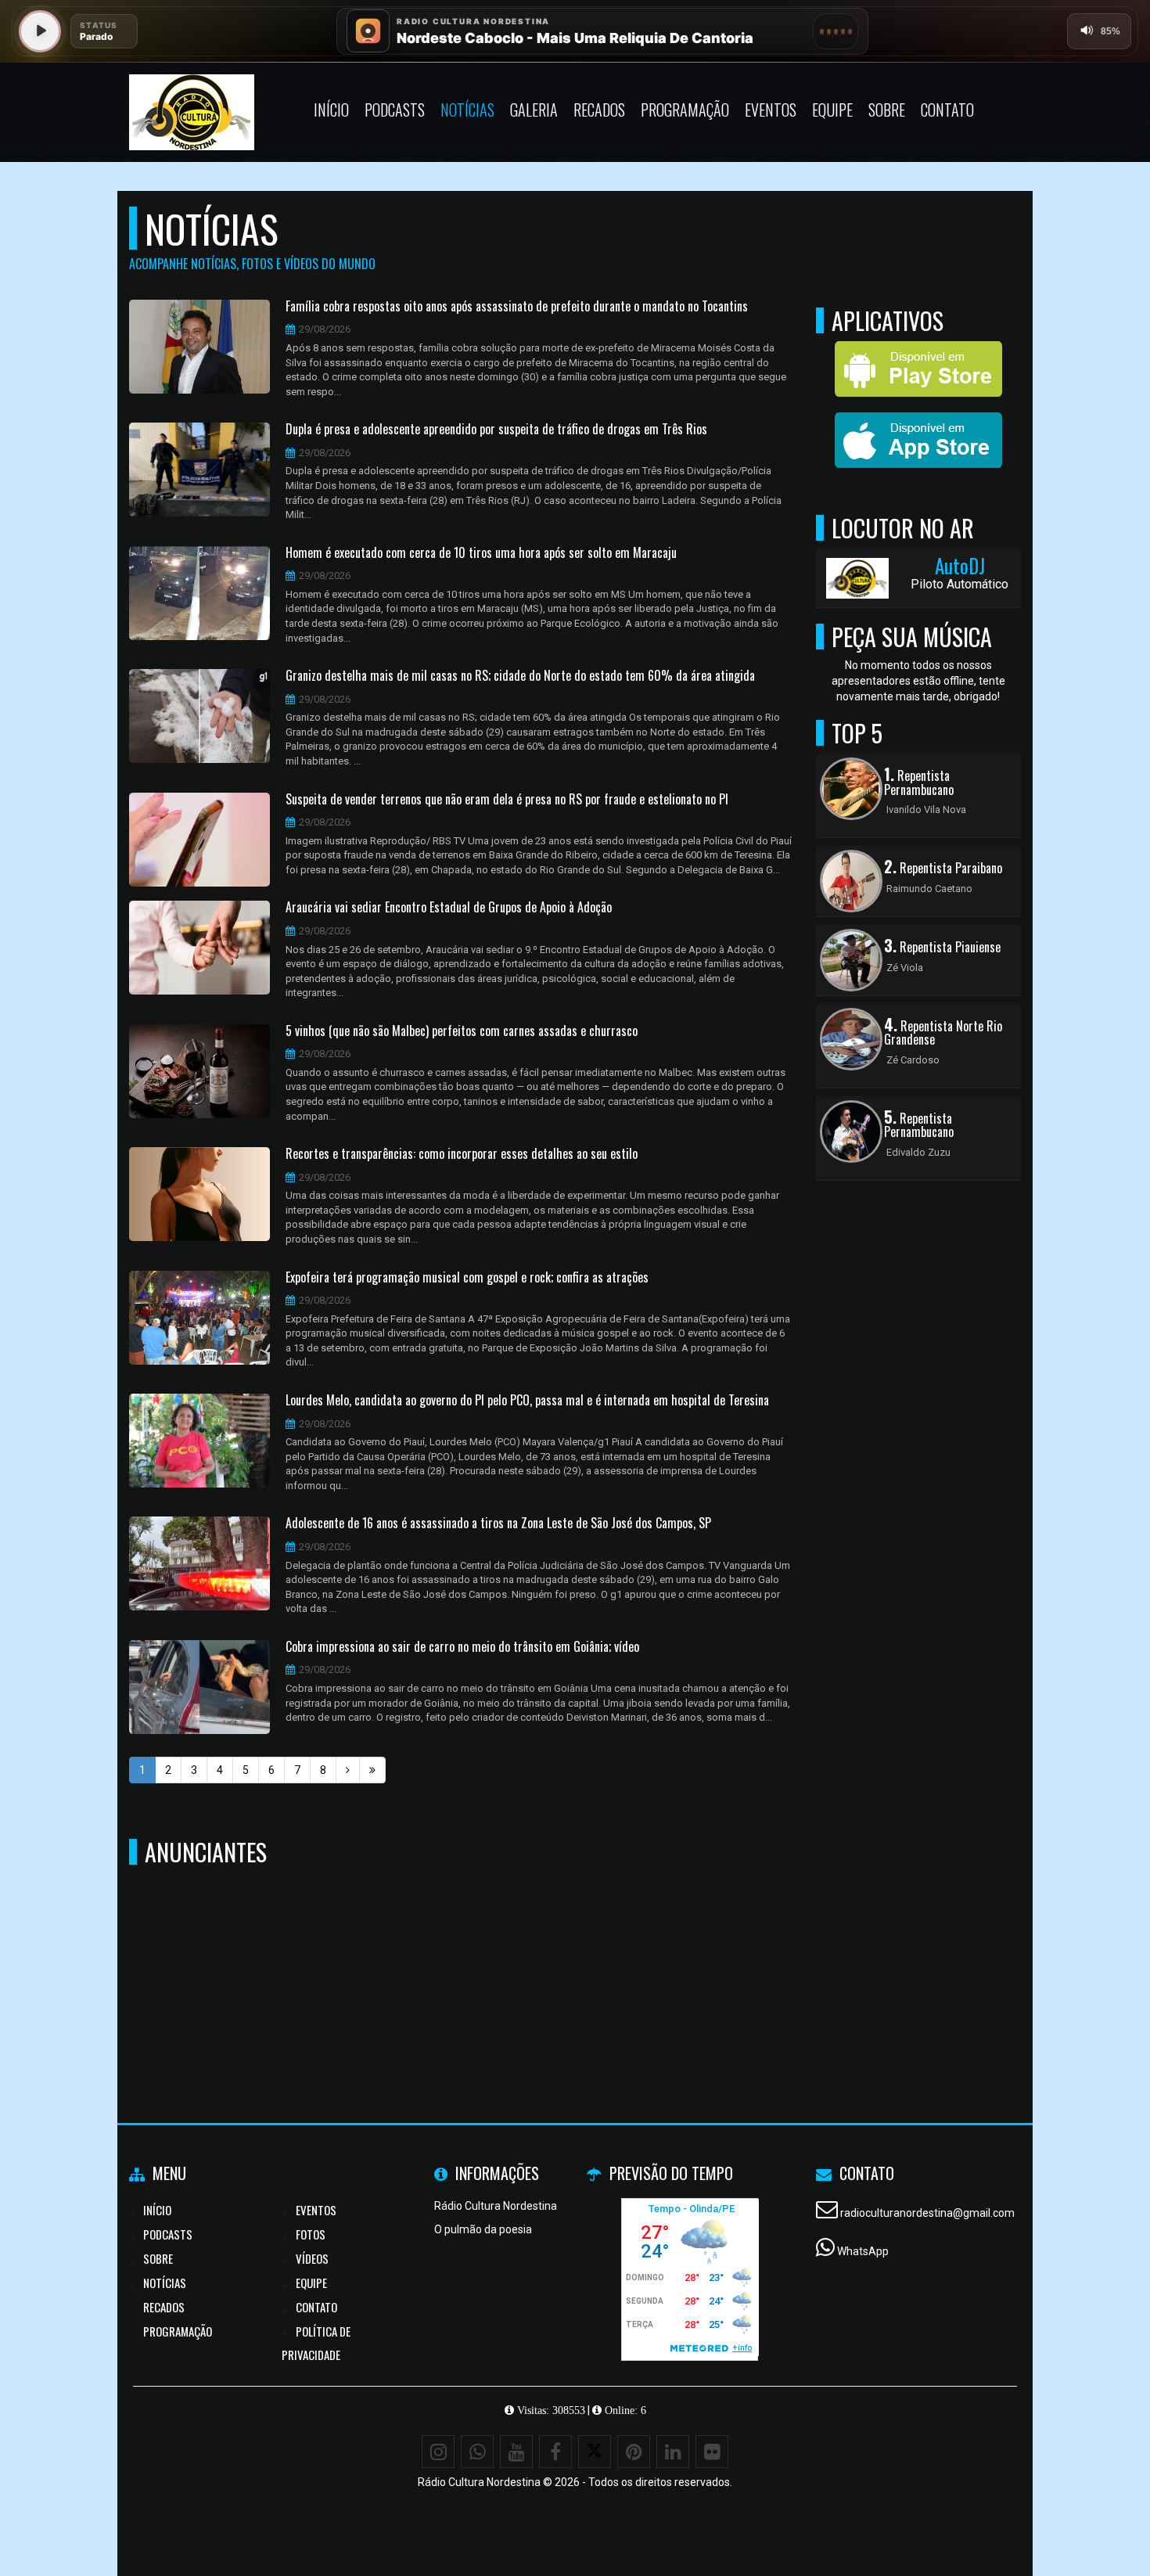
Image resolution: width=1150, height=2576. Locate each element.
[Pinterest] (634, 2452)
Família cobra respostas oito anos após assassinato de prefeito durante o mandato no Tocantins (517, 307)
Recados (599, 110)
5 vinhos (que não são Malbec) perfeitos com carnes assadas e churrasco (462, 1031)
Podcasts (395, 110)
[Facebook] (555, 2452)
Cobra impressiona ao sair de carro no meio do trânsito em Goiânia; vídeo (462, 1647)
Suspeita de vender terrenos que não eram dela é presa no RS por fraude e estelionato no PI (507, 800)
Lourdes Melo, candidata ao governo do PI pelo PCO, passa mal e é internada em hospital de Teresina (527, 1401)
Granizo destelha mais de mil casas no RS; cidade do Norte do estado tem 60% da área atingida (520, 676)
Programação (685, 110)
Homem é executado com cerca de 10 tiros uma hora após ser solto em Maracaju (481, 553)
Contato (947, 110)
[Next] (348, 1770)
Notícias (467, 110)
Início (331, 110)
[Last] (372, 1770)
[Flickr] (712, 2452)
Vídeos (312, 2258)
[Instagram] (438, 2452)
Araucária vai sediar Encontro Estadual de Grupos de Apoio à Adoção (449, 908)
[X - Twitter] (595, 2452)
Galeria (534, 110)
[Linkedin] (673, 2452)
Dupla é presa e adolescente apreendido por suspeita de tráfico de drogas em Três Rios (496, 430)
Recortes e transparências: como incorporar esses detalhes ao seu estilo (462, 1154)
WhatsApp (863, 2251)
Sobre (887, 110)
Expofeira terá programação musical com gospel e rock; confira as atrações (467, 1278)
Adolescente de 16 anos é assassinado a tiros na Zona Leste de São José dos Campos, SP (498, 1524)
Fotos (311, 2234)
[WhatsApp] (477, 2452)
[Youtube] (516, 2452)
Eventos (771, 110)
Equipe (832, 110)
